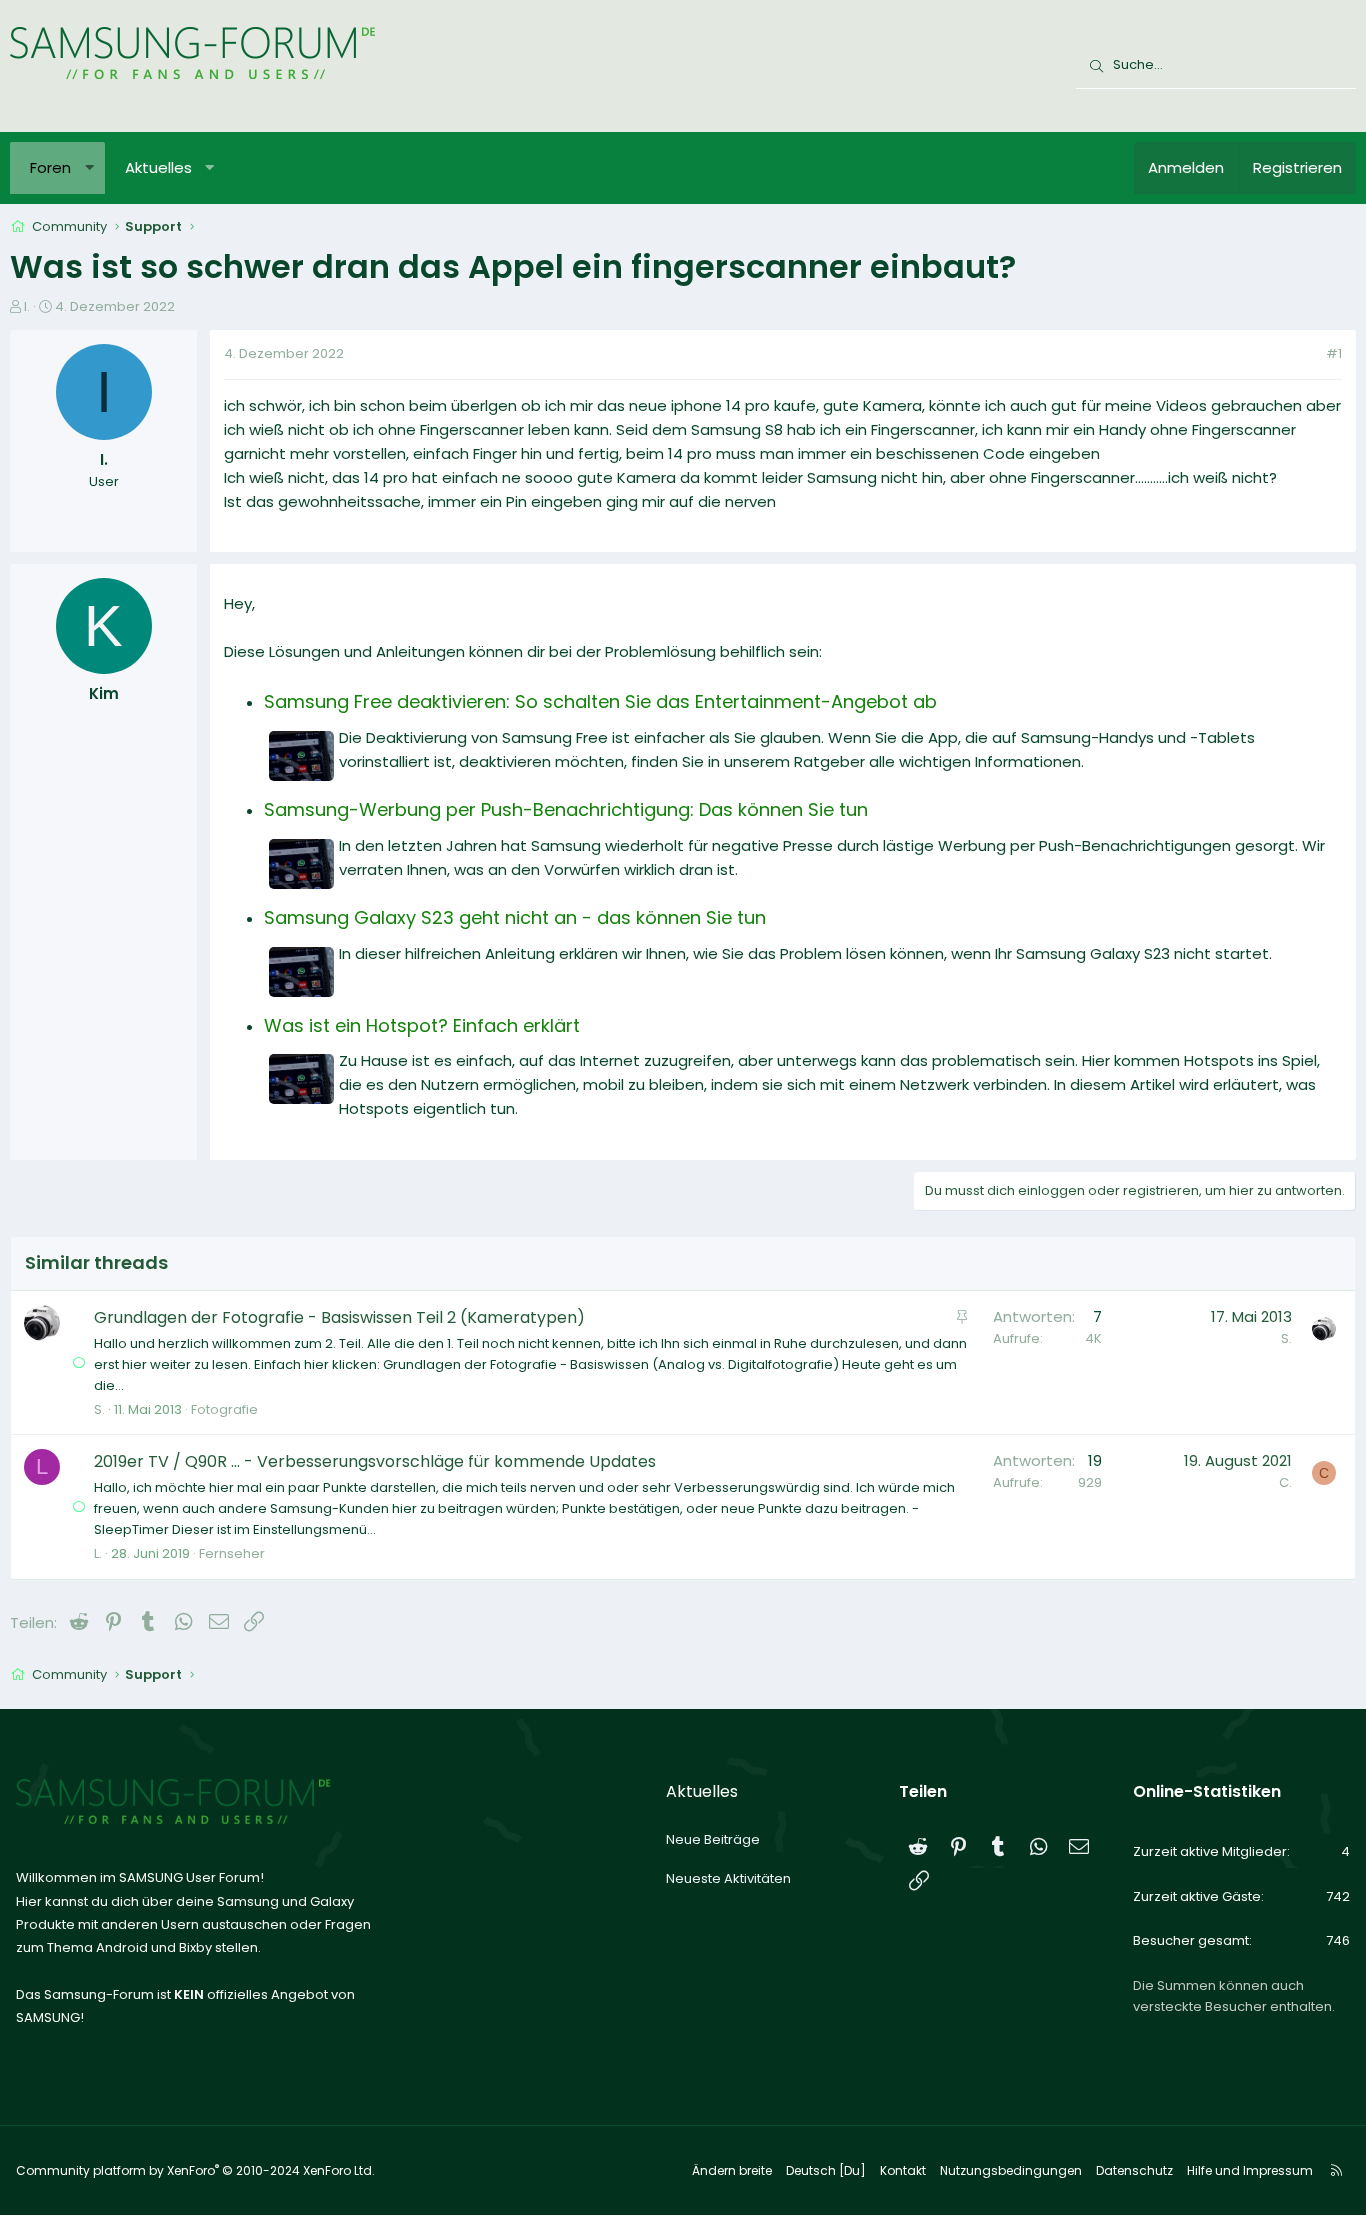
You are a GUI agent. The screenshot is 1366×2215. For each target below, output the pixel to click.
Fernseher (232, 1553)
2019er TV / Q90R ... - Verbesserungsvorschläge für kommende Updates (375, 1461)
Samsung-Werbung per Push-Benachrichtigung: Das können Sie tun (566, 809)
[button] (89, 168)
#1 (1334, 353)
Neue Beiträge (713, 1839)
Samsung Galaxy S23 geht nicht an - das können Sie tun (515, 917)
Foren (50, 167)
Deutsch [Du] (826, 2170)
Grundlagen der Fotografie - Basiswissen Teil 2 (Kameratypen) (339, 1317)
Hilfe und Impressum (1250, 2170)
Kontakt (903, 2170)
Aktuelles (158, 167)
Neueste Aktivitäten (728, 1878)
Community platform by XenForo (195, 2170)
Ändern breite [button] (732, 2170)
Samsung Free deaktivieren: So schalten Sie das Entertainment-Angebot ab (600, 701)
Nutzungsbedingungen (1011, 2170)
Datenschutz (1134, 2170)
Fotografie (224, 1409)
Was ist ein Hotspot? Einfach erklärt (422, 1025)
